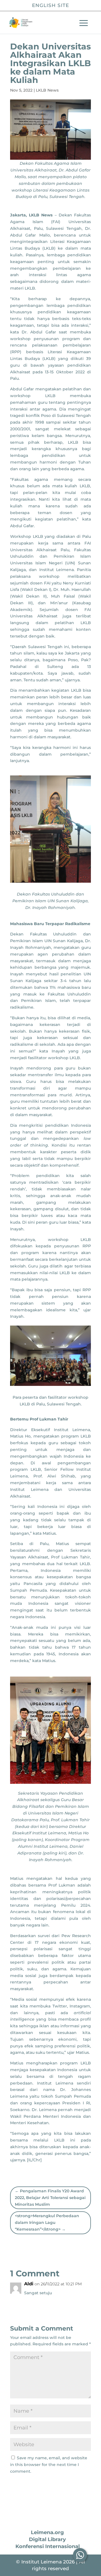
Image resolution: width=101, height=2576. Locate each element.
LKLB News (47, 90)
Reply (80, 2305)
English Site (50, 5)
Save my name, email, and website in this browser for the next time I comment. (49, 2465)
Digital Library (47, 2539)
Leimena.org (47, 2532)
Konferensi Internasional (48, 2546)
